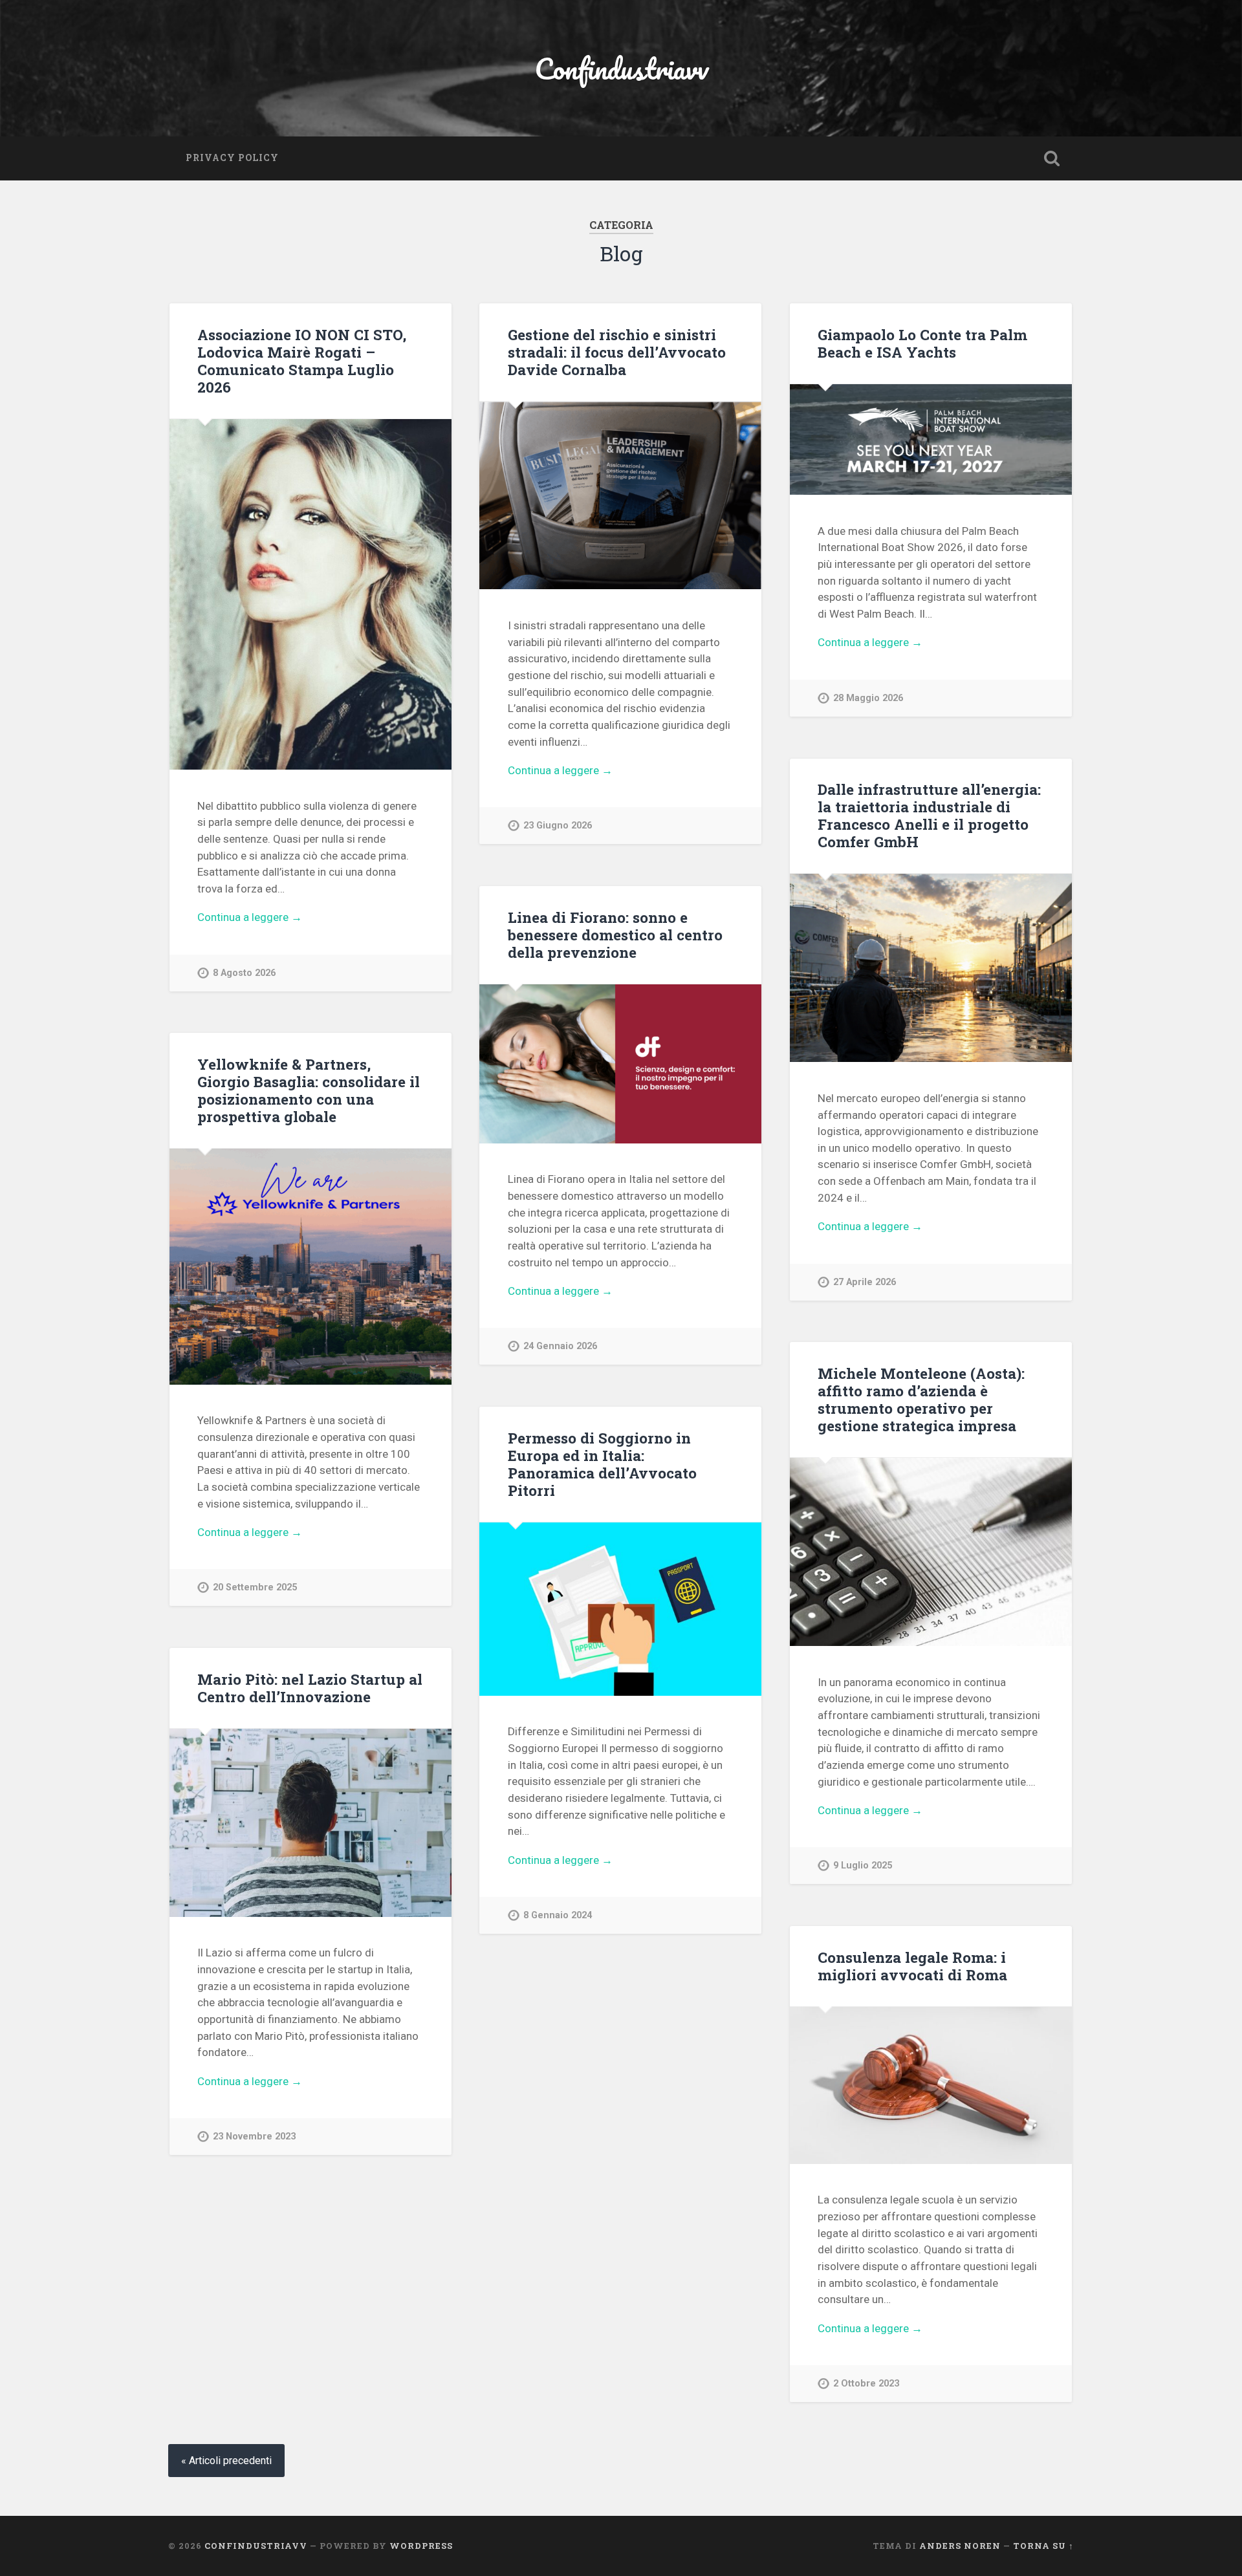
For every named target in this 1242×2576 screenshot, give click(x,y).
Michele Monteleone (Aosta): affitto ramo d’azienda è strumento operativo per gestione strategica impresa (921, 1399)
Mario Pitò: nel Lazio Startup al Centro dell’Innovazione (310, 1688)
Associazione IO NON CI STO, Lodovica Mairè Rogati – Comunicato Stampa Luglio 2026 (302, 361)
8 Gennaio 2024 (558, 1915)
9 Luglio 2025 (863, 1866)
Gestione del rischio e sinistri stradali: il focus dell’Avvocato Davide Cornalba (617, 352)
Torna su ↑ (1043, 2546)
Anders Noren (960, 2546)
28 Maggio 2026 (868, 698)
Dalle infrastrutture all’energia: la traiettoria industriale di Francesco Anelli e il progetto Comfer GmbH (929, 815)
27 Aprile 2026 (865, 1282)
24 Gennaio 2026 (560, 1346)
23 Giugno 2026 (558, 826)
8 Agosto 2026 (244, 973)
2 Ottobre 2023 (866, 2384)
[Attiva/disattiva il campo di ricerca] (1052, 158)
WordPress (421, 2546)
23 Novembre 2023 (254, 2137)
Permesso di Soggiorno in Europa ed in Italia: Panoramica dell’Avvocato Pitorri (602, 1464)
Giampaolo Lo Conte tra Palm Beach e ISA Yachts (922, 343)
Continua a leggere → (250, 917)
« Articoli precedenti (226, 2461)
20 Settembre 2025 (255, 1587)
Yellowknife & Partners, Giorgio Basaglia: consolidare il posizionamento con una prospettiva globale (309, 1090)
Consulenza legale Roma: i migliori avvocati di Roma (912, 1966)
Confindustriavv (621, 68)
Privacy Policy (232, 158)
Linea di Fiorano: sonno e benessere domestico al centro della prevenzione (615, 935)
